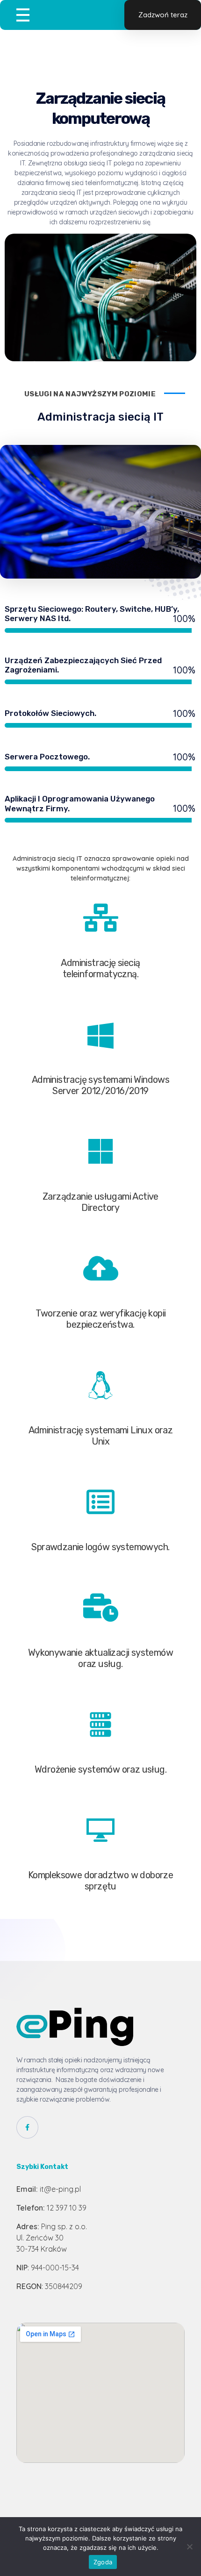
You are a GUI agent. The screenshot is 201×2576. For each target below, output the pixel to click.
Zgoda (103, 2562)
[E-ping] (75, 2027)
